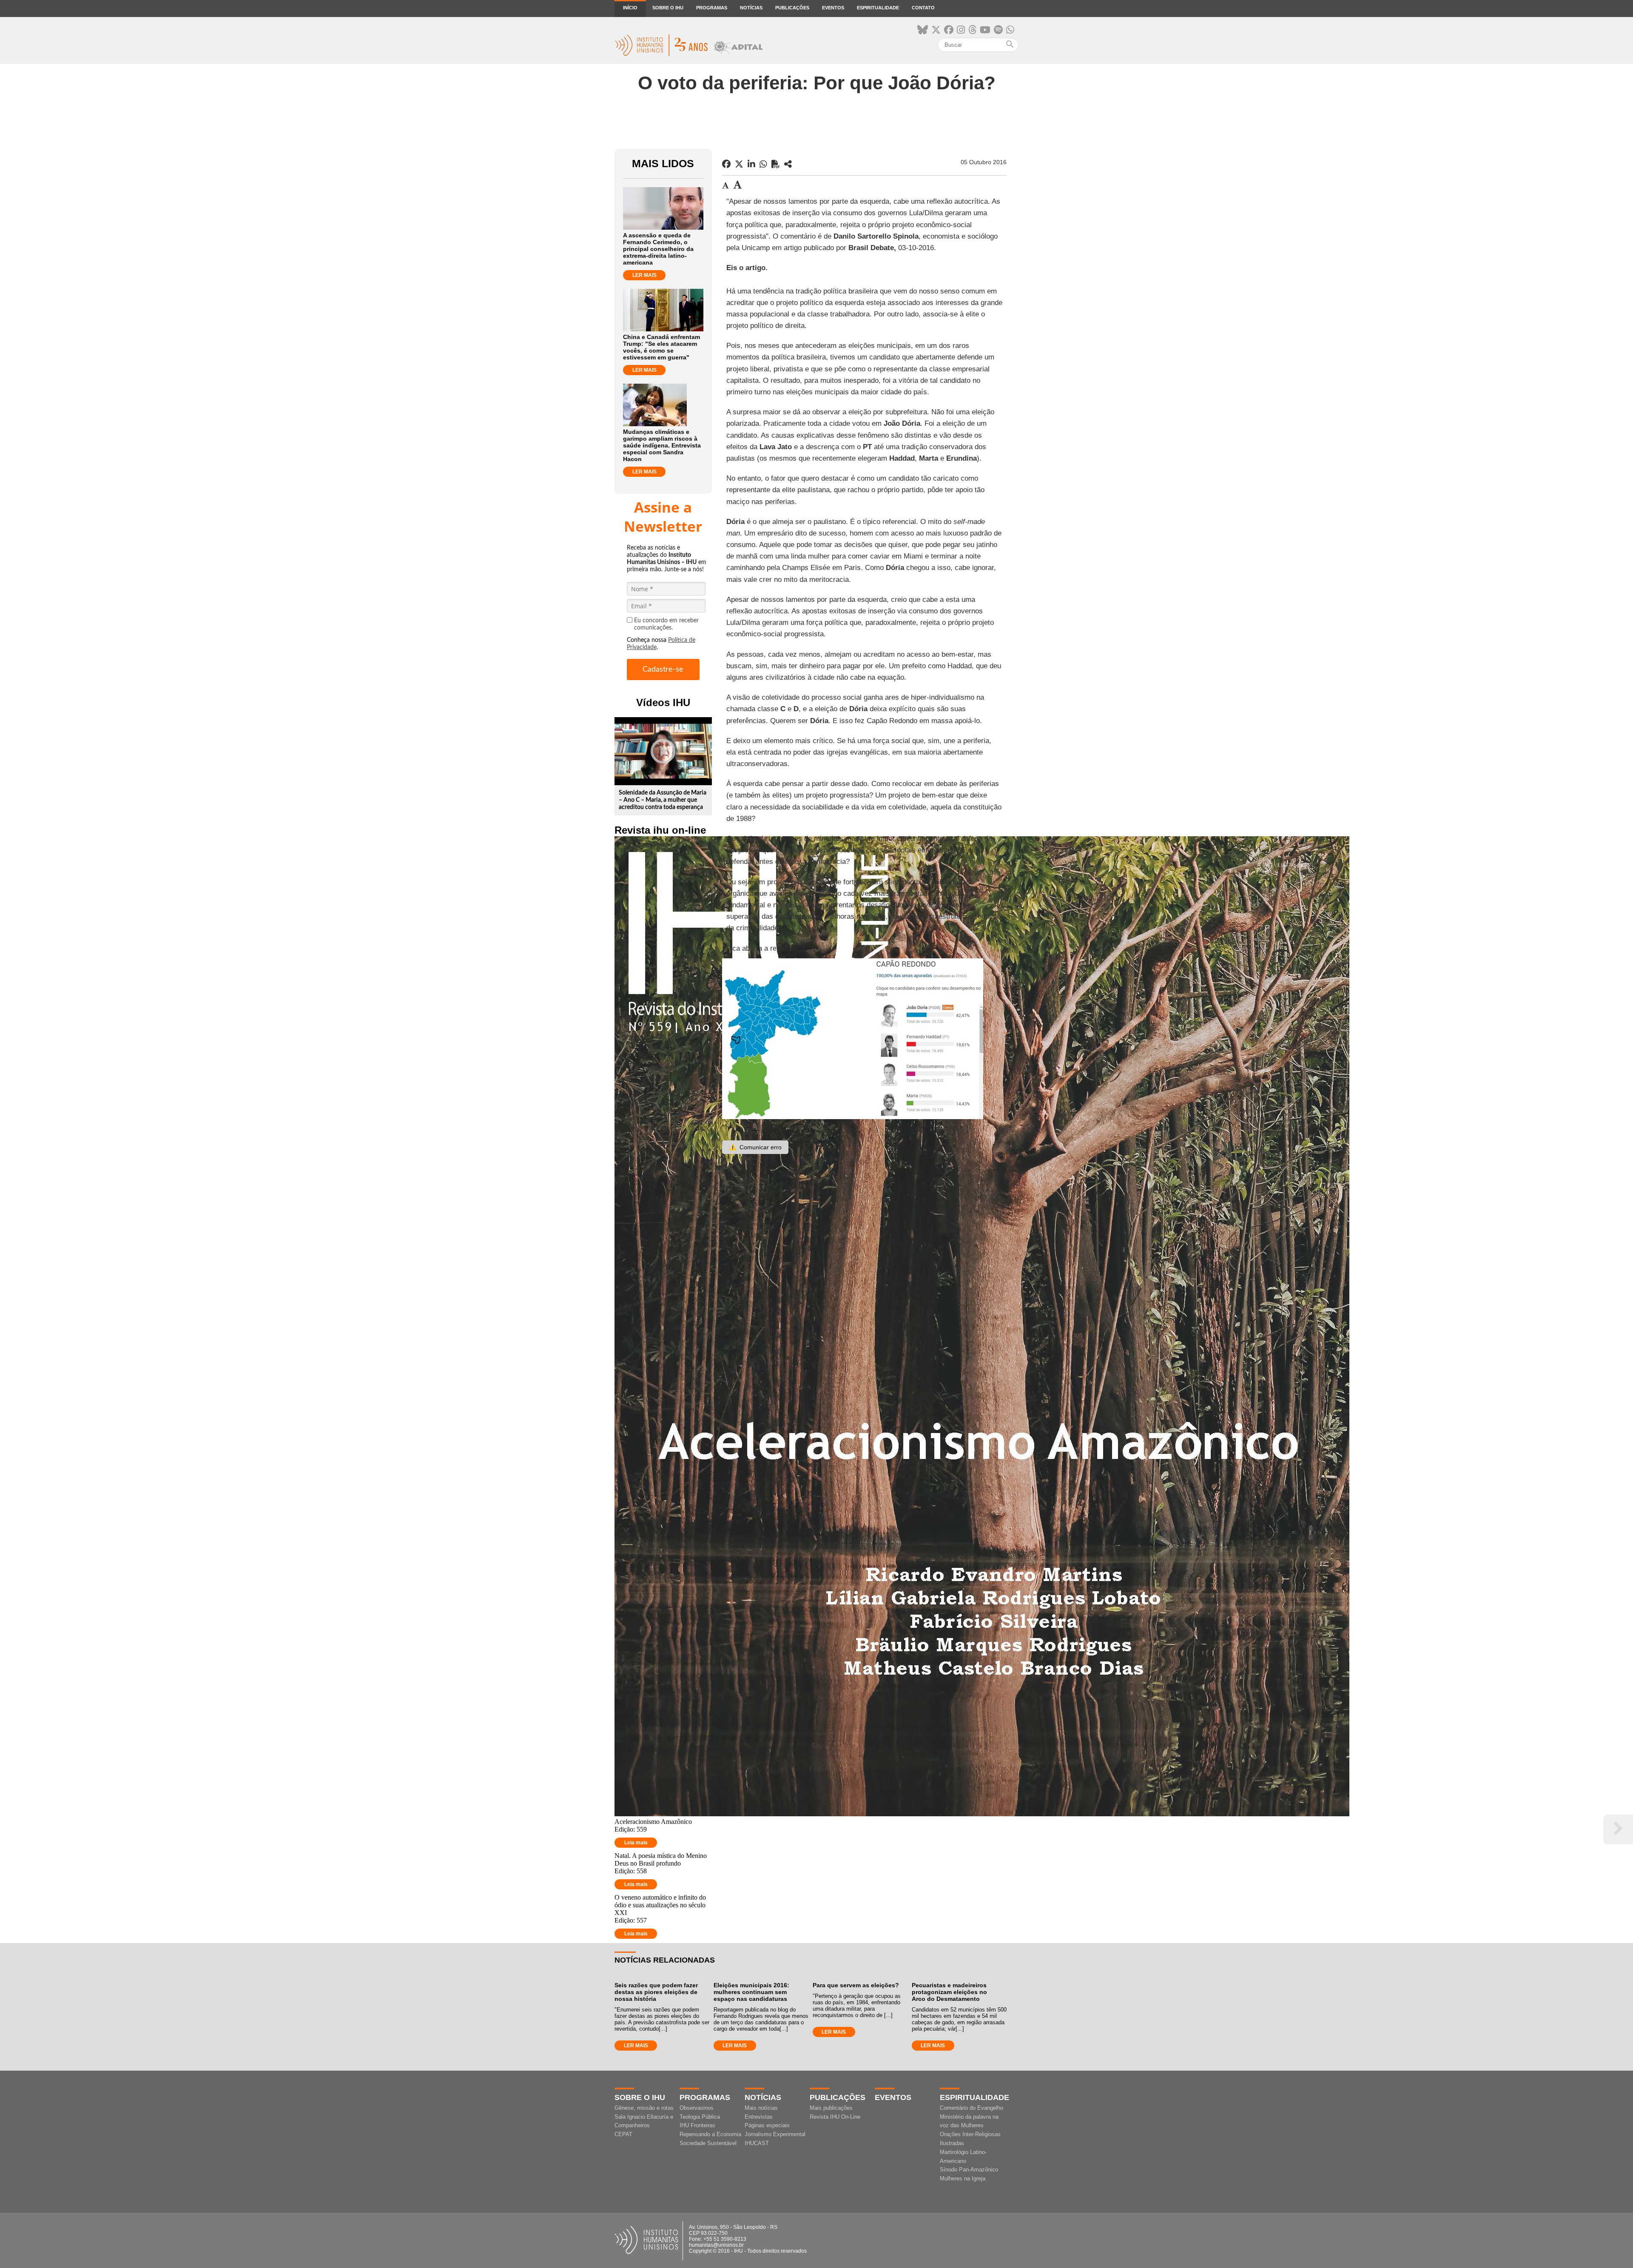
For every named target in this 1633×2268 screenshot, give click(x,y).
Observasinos (697, 2108)
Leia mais (636, 1843)
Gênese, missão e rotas (644, 2108)
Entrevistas (759, 2117)
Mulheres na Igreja (963, 2178)
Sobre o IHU (668, 8)
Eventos (833, 8)
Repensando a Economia (710, 2134)
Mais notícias (761, 2108)
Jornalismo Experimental (775, 2134)
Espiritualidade (878, 8)
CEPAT (623, 2134)
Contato (923, 8)
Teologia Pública (700, 2117)
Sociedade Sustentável (708, 2143)
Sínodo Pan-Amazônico (969, 2170)
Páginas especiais (767, 2125)
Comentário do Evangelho (972, 2108)
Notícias (751, 8)
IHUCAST (757, 2143)
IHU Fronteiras (697, 2125)
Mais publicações (831, 2108)
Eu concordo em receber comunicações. (666, 624)
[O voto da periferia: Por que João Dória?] (788, 164)
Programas (712, 8)
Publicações (792, 8)
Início (630, 8)
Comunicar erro (755, 1147)
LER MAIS (644, 275)
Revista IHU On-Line (835, 2117)
